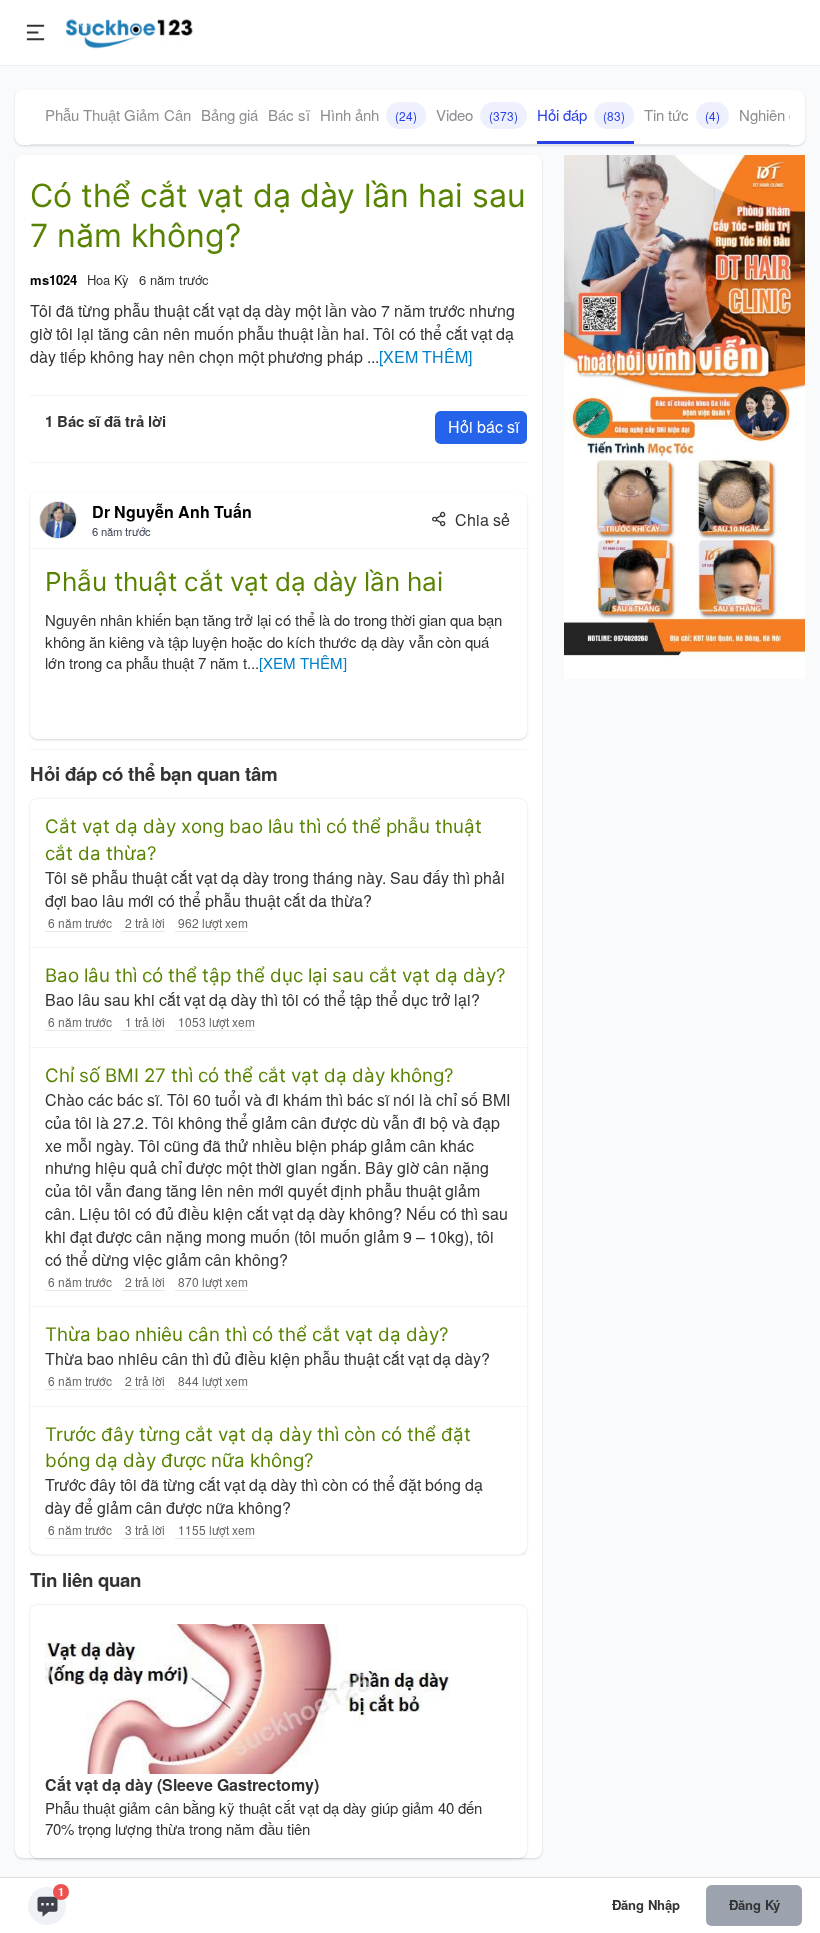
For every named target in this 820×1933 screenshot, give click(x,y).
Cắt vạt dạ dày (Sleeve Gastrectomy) (182, 1784)
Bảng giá (229, 114)
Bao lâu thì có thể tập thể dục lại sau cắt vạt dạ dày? (275, 975)
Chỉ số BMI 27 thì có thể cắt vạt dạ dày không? (249, 1075)
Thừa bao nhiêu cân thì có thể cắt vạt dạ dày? (247, 1334)
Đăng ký (754, 1904)
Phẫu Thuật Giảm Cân (118, 114)
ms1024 (53, 279)
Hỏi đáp (581, 114)
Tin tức (682, 114)
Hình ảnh (368, 114)
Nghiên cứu (776, 114)
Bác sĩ (289, 114)
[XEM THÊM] (425, 357)
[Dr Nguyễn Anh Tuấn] (58, 520)
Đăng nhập (646, 1904)
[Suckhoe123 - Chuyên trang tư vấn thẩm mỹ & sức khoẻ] (129, 30)
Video (477, 114)
